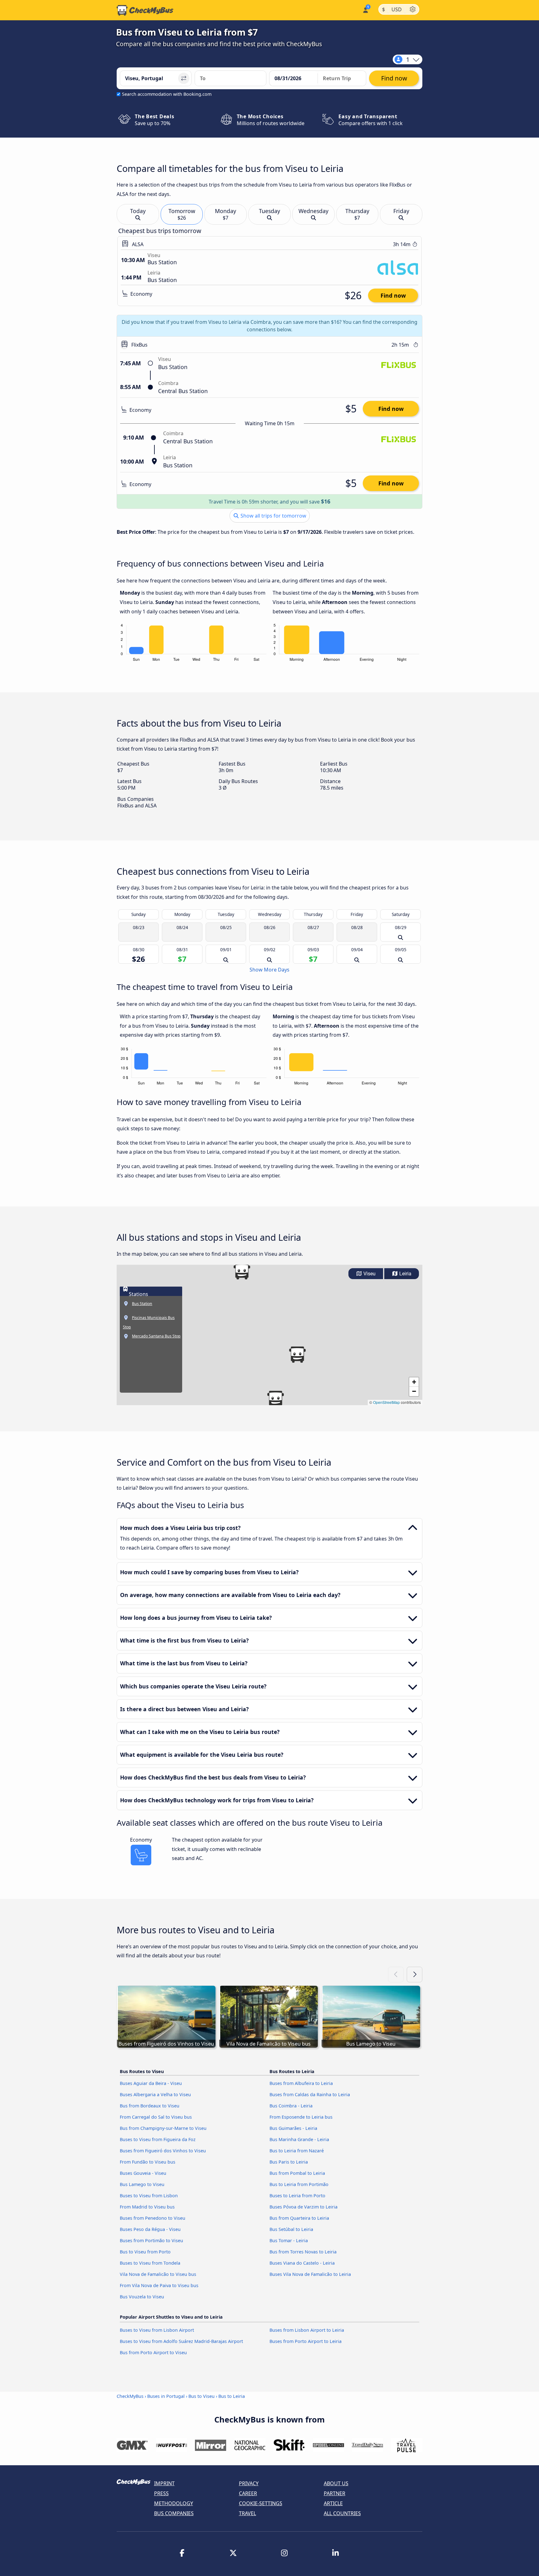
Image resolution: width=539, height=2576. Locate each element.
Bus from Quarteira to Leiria (299, 2218)
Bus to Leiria (232, 2396)
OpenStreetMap (386, 1402)
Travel (248, 2513)
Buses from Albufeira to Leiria (301, 2083)
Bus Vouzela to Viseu (142, 2297)
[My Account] (365, 10)
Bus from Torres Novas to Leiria (303, 2252)
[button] (297, 1355)
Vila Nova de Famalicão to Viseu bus (158, 2274)
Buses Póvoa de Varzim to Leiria (303, 2207)
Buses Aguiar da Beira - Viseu (151, 2083)
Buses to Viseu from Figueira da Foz (158, 2139)
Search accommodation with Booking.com (167, 94)
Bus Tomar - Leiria (289, 2240)
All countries (342, 2513)
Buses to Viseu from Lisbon (149, 2196)
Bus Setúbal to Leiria (291, 2229)
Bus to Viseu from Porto (145, 2252)
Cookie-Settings (261, 2503)
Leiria (405, 1274)
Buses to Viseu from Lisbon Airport (157, 2330)
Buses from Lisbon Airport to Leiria (307, 2330)
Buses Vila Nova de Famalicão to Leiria (310, 2274)
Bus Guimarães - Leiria (293, 2128)
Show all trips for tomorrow (273, 516)
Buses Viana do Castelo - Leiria (302, 2263)
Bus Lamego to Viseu (142, 2184)
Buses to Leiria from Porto (297, 2196)
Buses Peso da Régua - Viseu (150, 2229)
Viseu (369, 1274)
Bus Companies (174, 2513)
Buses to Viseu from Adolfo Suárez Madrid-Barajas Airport (181, 2341)
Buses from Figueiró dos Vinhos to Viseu (163, 2151)
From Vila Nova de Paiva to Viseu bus (159, 2285)
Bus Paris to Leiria (289, 2162)
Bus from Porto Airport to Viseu (153, 2352)
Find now (393, 295)
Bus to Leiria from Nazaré (297, 2151)
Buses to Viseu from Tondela (150, 2263)
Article (333, 2503)
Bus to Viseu (202, 2396)
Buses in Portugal (166, 2396)
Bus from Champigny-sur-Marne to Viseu (163, 2128)
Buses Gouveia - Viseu (143, 2173)
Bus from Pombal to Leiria (297, 2173)
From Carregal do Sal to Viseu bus (156, 2117)
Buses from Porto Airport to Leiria (306, 2341)
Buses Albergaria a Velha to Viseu (155, 2094)
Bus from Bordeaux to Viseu (150, 2106)
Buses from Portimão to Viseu (151, 2240)
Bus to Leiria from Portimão (299, 2184)
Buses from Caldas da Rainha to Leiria (310, 2094)
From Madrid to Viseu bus (147, 2207)
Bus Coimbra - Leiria (291, 2106)
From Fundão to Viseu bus (148, 2162)
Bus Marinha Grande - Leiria (299, 2139)
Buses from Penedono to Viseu (153, 2218)
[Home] (145, 10)
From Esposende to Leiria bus (301, 2117)
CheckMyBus (130, 2396)
